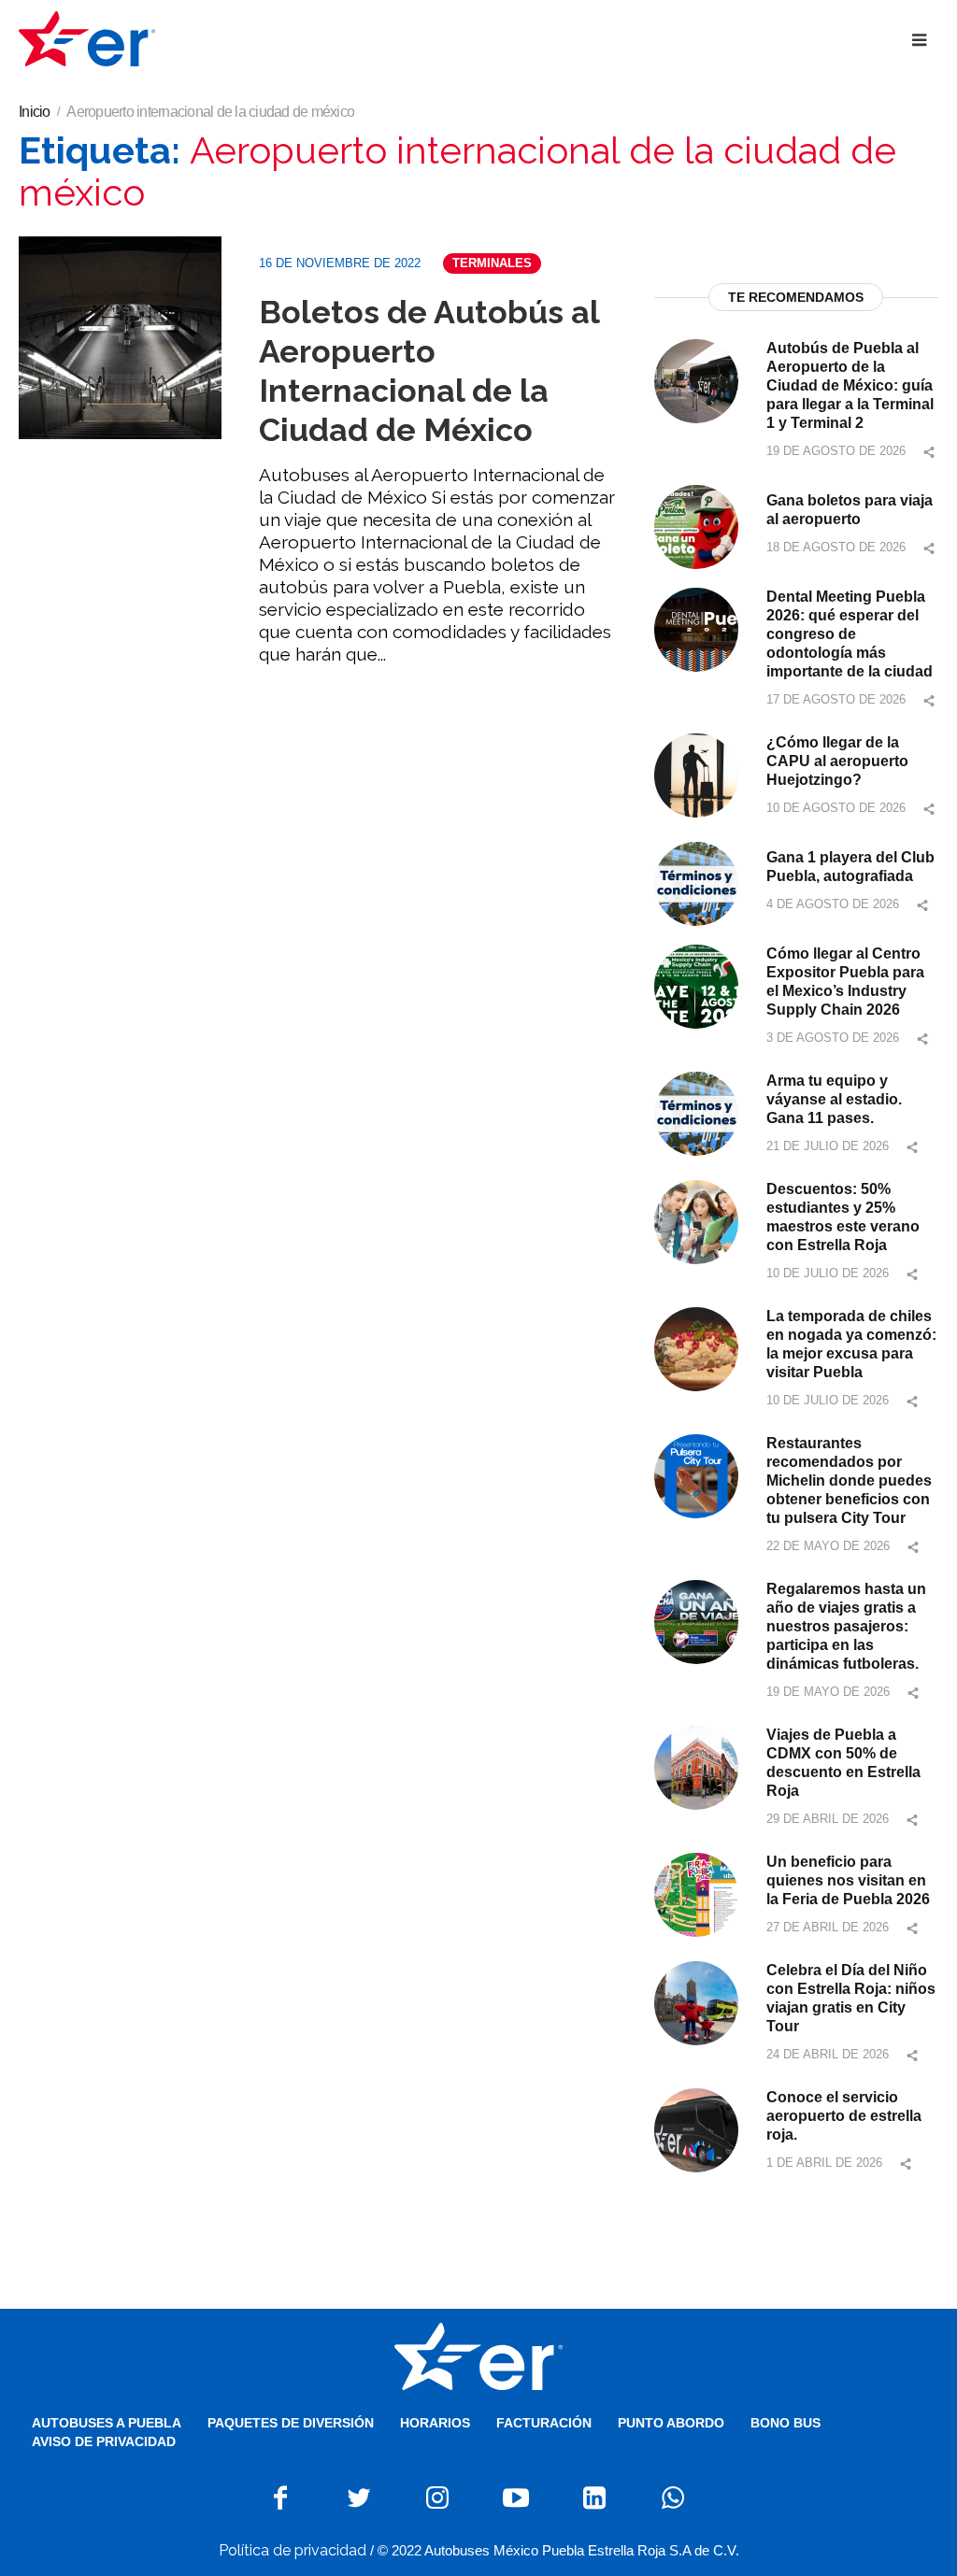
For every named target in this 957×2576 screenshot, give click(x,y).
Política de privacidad (293, 2550)
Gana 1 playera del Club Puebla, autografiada (850, 867)
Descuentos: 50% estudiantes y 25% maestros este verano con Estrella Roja (843, 1217)
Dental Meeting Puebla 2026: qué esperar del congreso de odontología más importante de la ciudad (850, 634)
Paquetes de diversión (291, 2423)
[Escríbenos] (673, 2498)
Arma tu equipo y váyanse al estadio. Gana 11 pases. (834, 1099)
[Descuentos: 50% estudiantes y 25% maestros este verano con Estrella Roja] (696, 1221)
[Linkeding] (594, 2498)
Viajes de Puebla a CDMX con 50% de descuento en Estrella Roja (843, 1763)
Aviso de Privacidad (104, 2441)
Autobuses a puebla (107, 2423)
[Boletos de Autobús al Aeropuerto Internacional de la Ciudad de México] (120, 338)
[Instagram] (437, 2498)
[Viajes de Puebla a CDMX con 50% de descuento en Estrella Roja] (696, 1766)
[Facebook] (280, 2498)
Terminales (492, 263)
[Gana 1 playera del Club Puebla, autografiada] (696, 882)
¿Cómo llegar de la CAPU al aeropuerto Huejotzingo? (837, 761)
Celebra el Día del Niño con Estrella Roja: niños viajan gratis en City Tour (851, 1998)
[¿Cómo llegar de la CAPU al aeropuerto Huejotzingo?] (696, 774)
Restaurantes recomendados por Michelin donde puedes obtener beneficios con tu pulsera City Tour (849, 1480)
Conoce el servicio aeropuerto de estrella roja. (844, 2116)
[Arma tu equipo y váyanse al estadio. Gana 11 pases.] (696, 1112)
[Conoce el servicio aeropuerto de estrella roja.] (696, 2129)
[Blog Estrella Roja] (478, 2356)
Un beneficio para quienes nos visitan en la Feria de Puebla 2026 (848, 1880)
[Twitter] (359, 2498)
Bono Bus (786, 2423)
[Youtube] (516, 2498)
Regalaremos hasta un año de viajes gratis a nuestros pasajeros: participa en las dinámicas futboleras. (846, 1626)
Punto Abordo (671, 2423)
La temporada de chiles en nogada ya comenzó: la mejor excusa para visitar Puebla (851, 1344)
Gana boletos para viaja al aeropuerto (850, 510)
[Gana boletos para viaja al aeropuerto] (696, 526)
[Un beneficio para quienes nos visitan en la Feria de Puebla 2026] (696, 1893)
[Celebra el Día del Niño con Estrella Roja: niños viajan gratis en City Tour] (696, 2002)
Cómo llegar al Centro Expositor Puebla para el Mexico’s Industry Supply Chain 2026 (845, 982)
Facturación (544, 2423)
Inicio (35, 112)
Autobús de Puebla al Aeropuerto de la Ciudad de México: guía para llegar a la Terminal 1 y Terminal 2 (850, 385)
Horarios (435, 2423)
